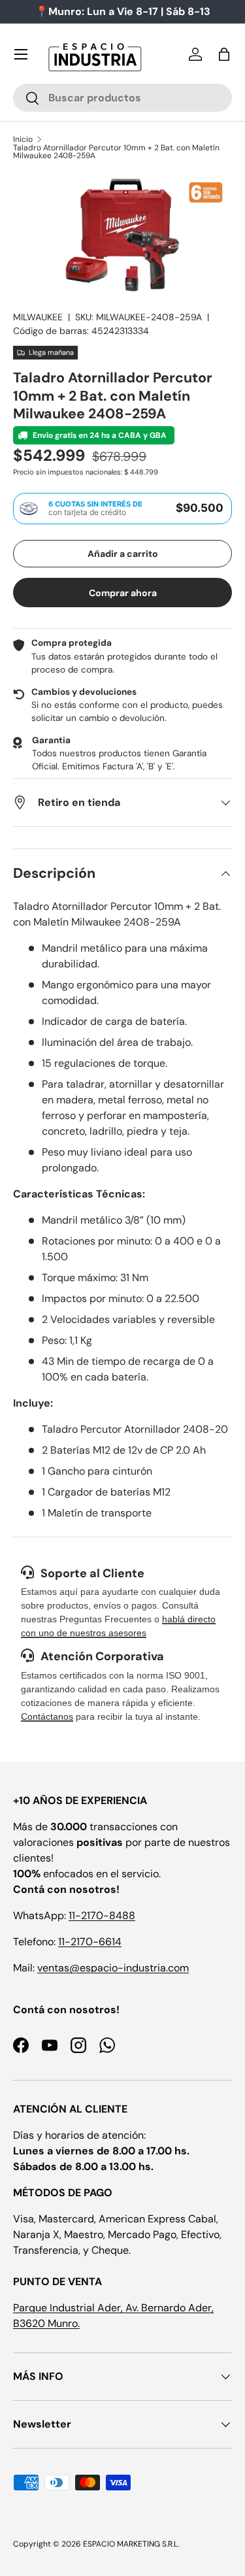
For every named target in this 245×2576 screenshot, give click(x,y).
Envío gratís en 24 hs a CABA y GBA (99, 435)
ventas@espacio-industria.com (113, 1968)
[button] (224, 54)
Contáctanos (47, 1716)
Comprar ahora (123, 593)
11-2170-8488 (102, 1915)
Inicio (23, 139)
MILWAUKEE (38, 317)
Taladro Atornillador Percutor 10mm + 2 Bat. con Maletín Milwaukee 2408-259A (116, 152)
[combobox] (122, 98)
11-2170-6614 (90, 1942)
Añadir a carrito (123, 554)
